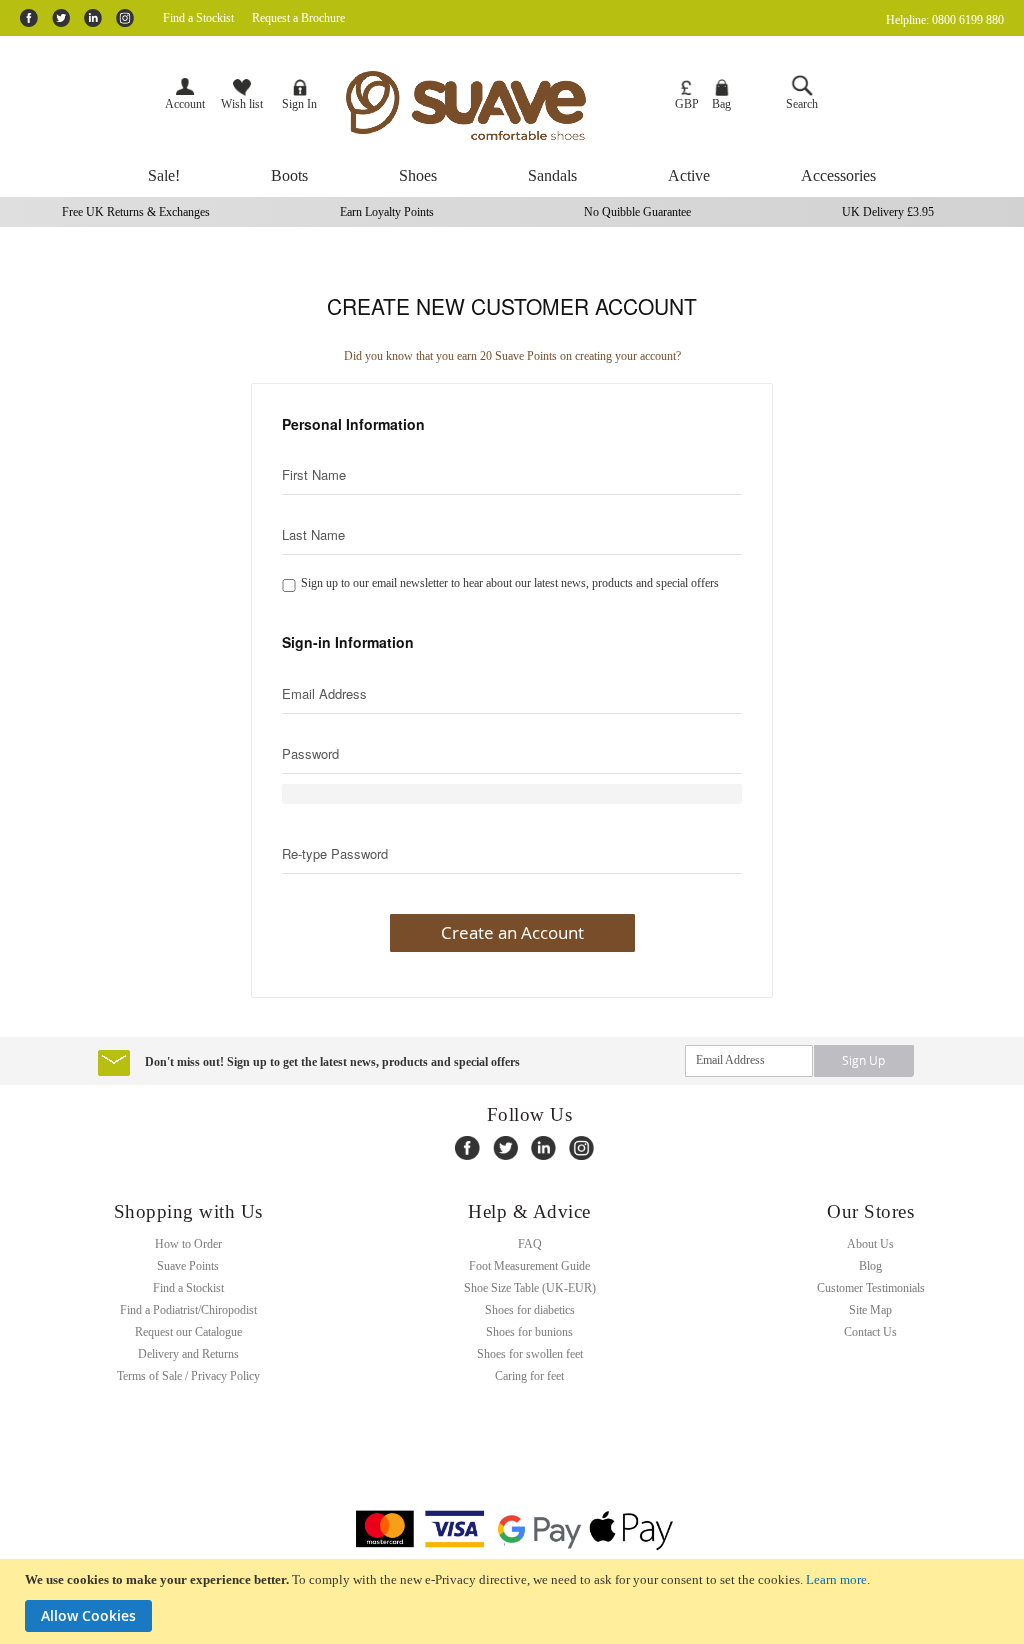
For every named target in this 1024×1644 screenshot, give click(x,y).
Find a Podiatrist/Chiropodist (188, 1310)
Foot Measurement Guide (529, 1266)
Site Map (870, 1310)
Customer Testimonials (871, 1288)
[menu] (512, 176)
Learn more (836, 1579)
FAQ (530, 1244)
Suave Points (188, 1266)
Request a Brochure (298, 18)
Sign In (299, 104)
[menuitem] (164, 176)
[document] (514, 1601)
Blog (870, 1266)
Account (185, 104)
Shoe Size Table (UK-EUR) (530, 1288)
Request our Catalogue (188, 1332)
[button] (687, 96)
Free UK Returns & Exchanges (136, 212)
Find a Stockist (198, 18)
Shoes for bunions (529, 1332)
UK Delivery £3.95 (888, 212)
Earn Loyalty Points (387, 212)
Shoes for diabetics (530, 1310)
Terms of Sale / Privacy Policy (188, 1376)
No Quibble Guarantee (637, 212)
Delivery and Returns (188, 1354)
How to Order (188, 1244)
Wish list (242, 104)
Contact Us (870, 1332)
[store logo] (496, 105)
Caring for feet (529, 1376)
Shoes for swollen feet (530, 1354)
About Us (870, 1244)
